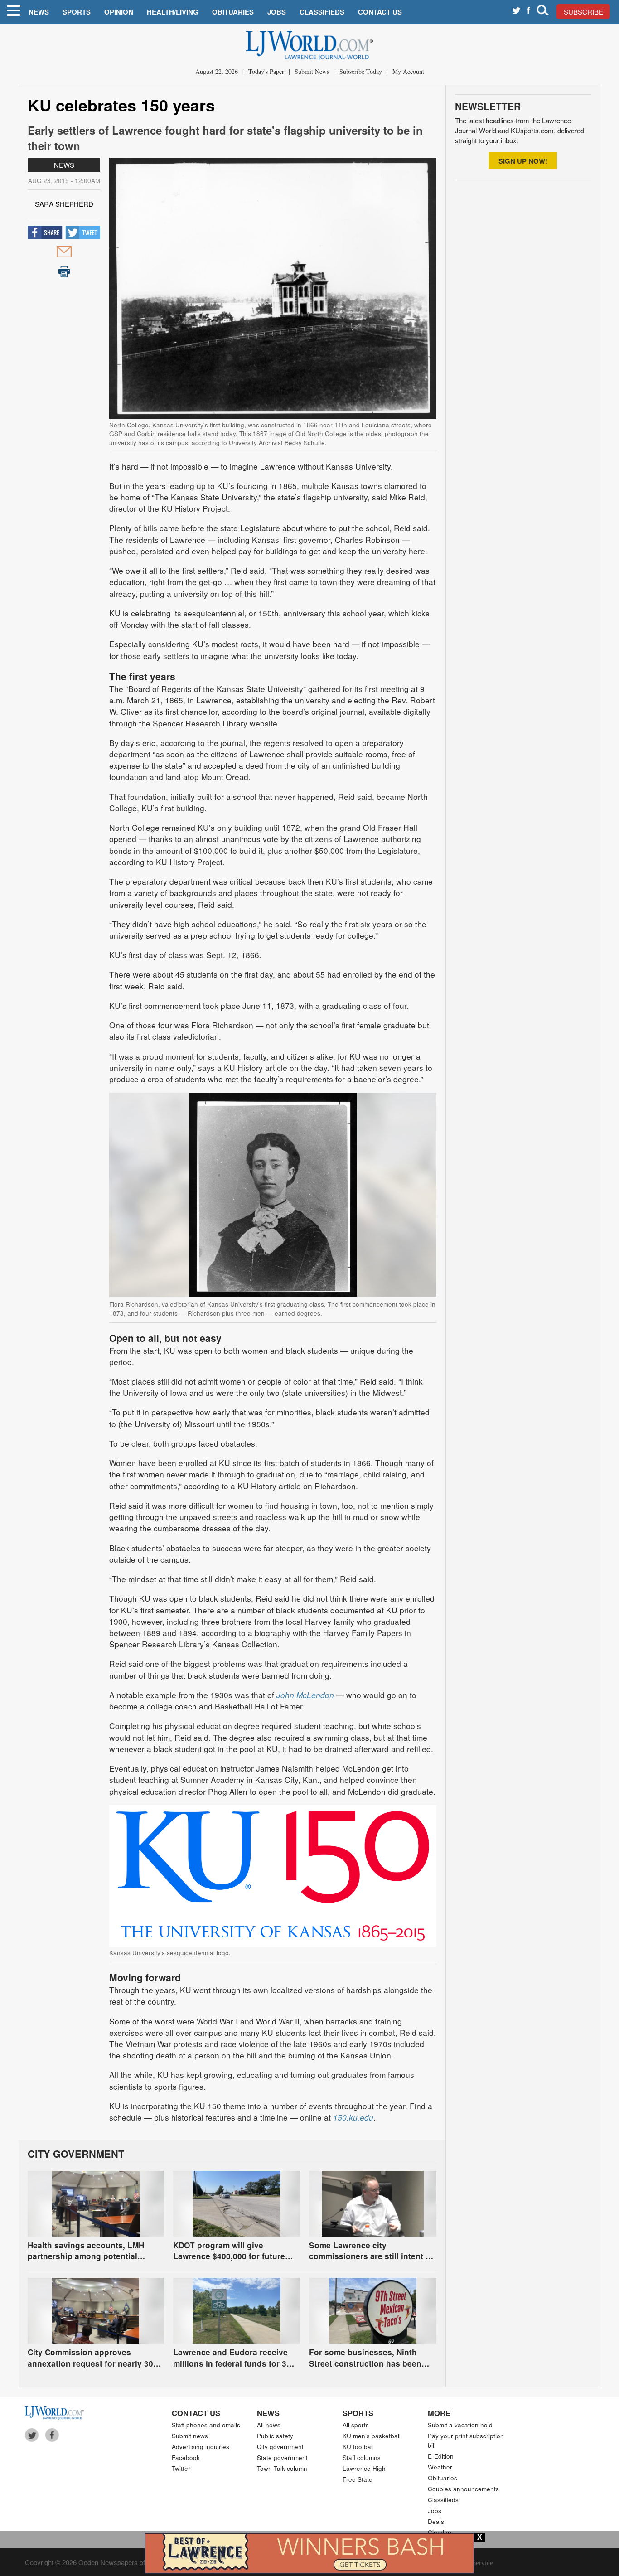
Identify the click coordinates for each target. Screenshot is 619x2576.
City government (280, 2447)
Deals (436, 2521)
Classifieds (322, 12)
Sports (77, 12)
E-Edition (441, 2456)
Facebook (186, 2457)
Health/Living (173, 12)
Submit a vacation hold (460, 2425)
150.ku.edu (353, 2117)
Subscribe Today (361, 71)
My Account (408, 71)
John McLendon (305, 1695)
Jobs (277, 12)
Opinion (119, 12)
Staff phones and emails (206, 2425)
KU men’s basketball (372, 2436)
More (439, 2413)
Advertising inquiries (201, 2447)
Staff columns (362, 2457)
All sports (356, 2425)
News (39, 12)
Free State (358, 2479)
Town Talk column (282, 2468)
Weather (440, 2467)
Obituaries (233, 12)
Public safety (275, 2436)
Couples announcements (463, 2489)
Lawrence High (364, 2468)
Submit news (190, 2436)
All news (269, 2425)
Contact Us (380, 12)
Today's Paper (266, 71)
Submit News (312, 71)
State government (282, 2457)
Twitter (181, 2468)
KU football (358, 2447)
